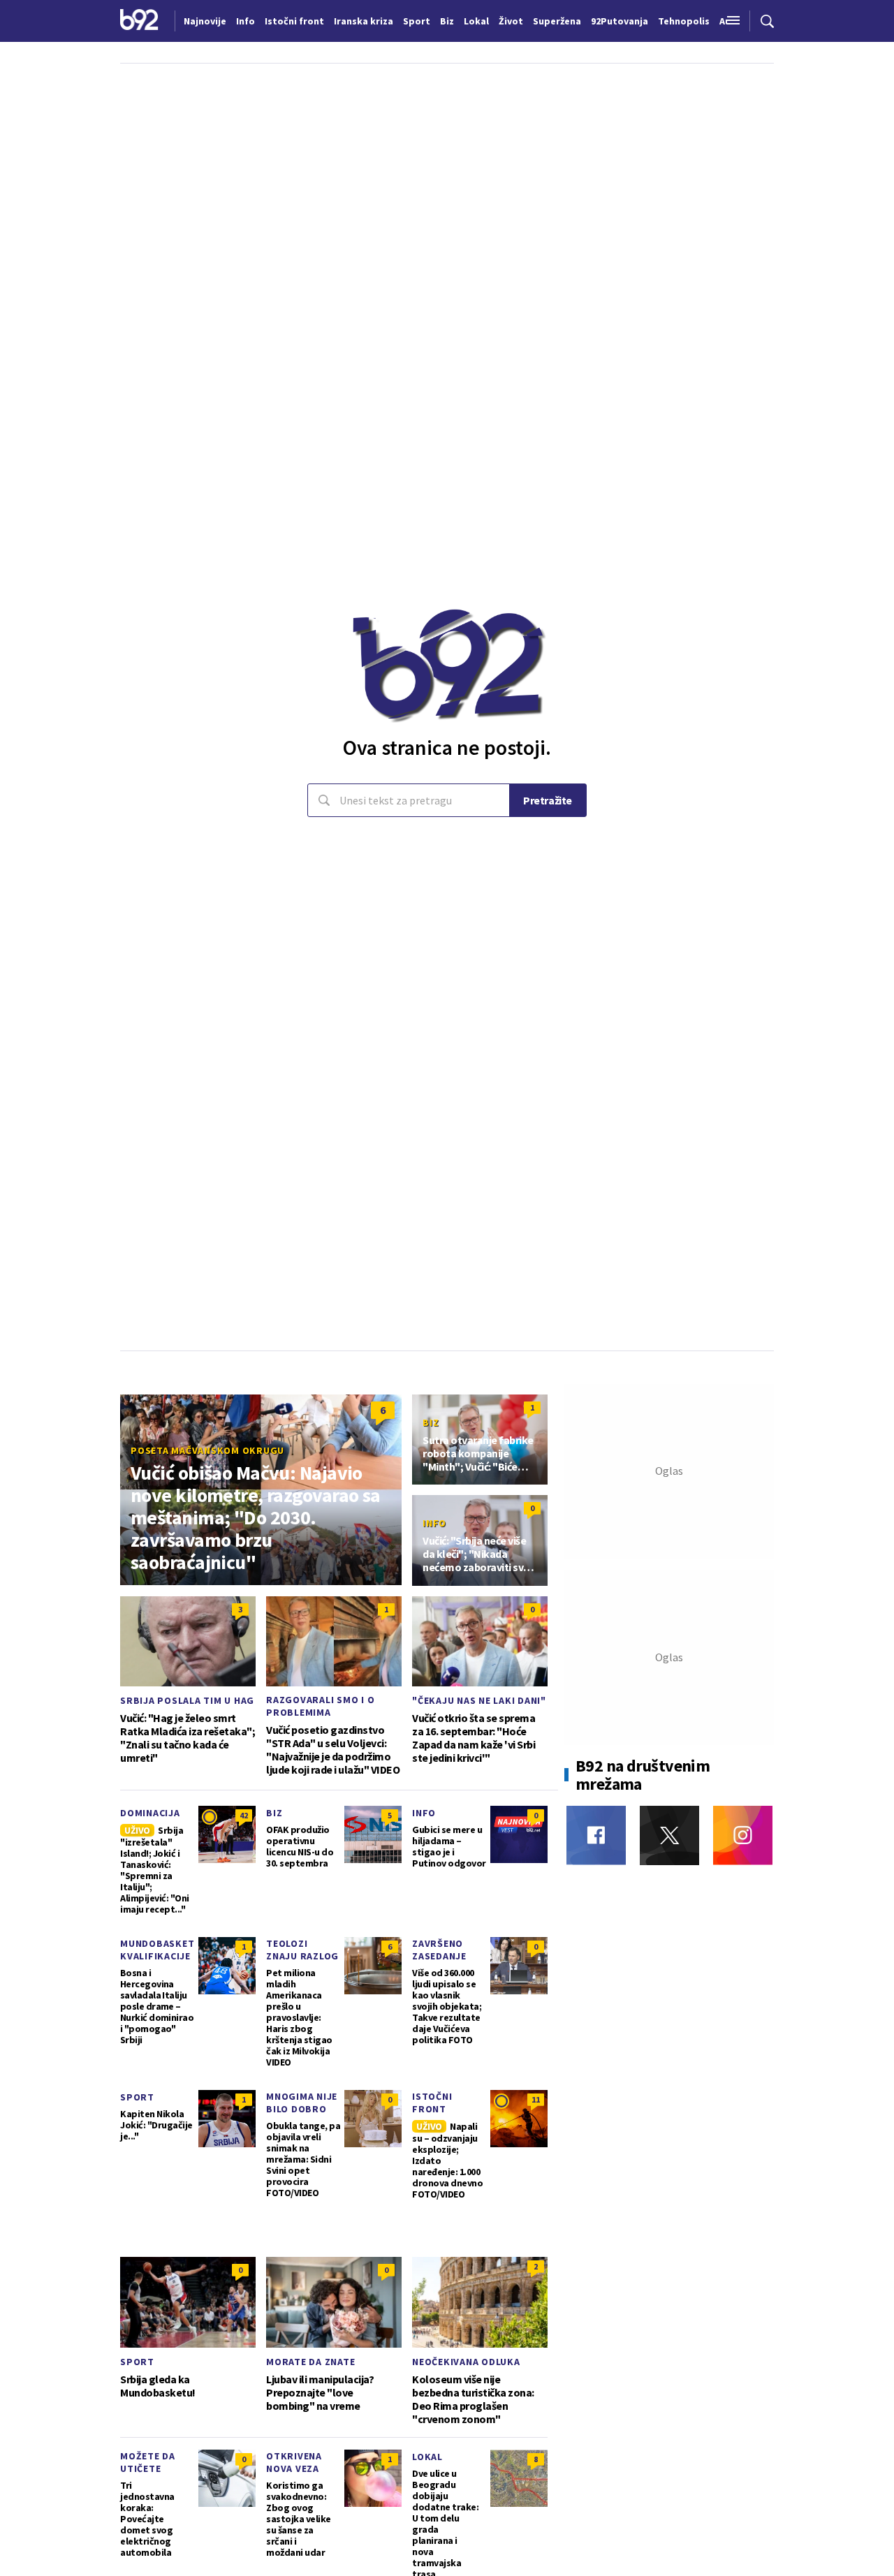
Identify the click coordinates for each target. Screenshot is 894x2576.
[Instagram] (743, 1835)
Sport (137, 2097)
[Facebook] (596, 1835)
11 (536, 2099)
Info (434, 1523)
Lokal (427, 2457)
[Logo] (139, 21)
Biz (431, 1422)
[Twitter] (669, 1835)
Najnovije (205, 21)
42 (244, 1815)
